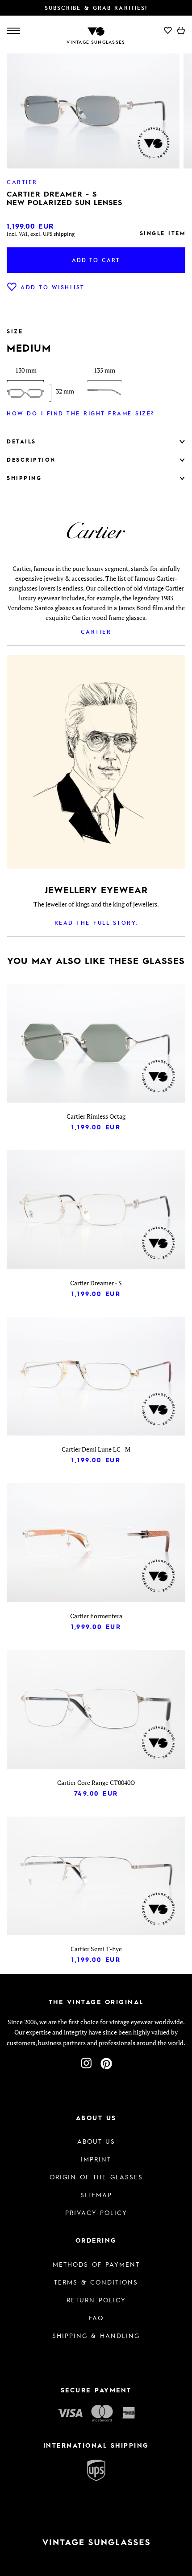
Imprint (96, 2159)
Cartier (96, 632)
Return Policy (96, 2300)
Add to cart (96, 260)
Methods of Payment (96, 2264)
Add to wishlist (53, 287)
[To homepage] (96, 31)
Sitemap (96, 2195)
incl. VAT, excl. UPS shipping (41, 234)
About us (96, 2141)
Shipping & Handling (96, 2335)
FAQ (96, 2318)
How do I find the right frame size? (81, 413)
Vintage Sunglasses (96, 42)
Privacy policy (96, 2212)
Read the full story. (96, 923)
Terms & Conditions (96, 2282)
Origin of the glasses (96, 2177)
